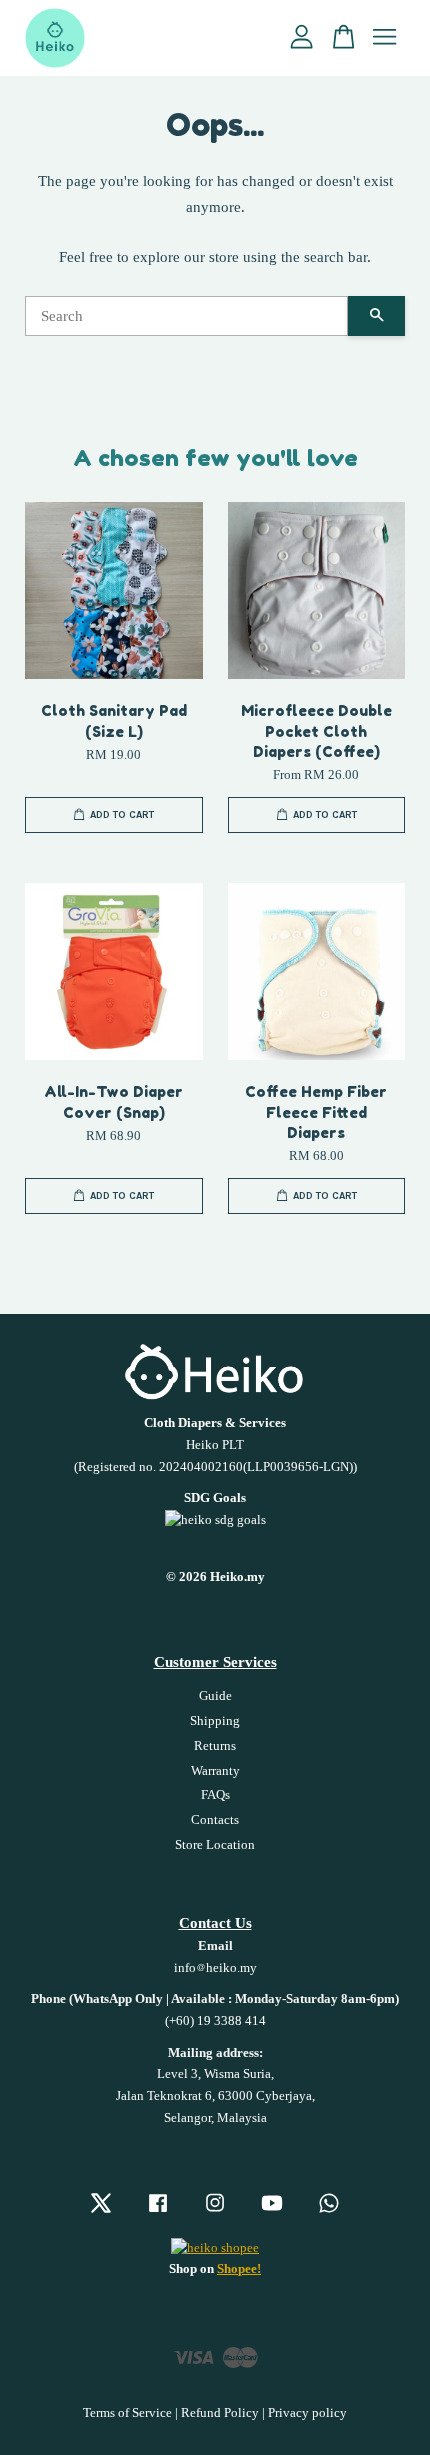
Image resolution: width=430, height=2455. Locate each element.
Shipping (215, 1721)
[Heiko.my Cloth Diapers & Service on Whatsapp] (329, 2213)
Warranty (215, 1771)
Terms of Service (127, 2413)
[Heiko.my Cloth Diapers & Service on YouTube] (272, 2213)
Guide (215, 1696)
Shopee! (239, 2269)
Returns (215, 1746)
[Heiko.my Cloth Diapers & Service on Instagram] (215, 2213)
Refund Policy (220, 2413)
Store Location (215, 1845)
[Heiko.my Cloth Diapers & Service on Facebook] (158, 2213)
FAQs (215, 1795)
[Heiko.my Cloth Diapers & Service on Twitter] (101, 2213)
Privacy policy (307, 2413)
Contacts (215, 1820)
